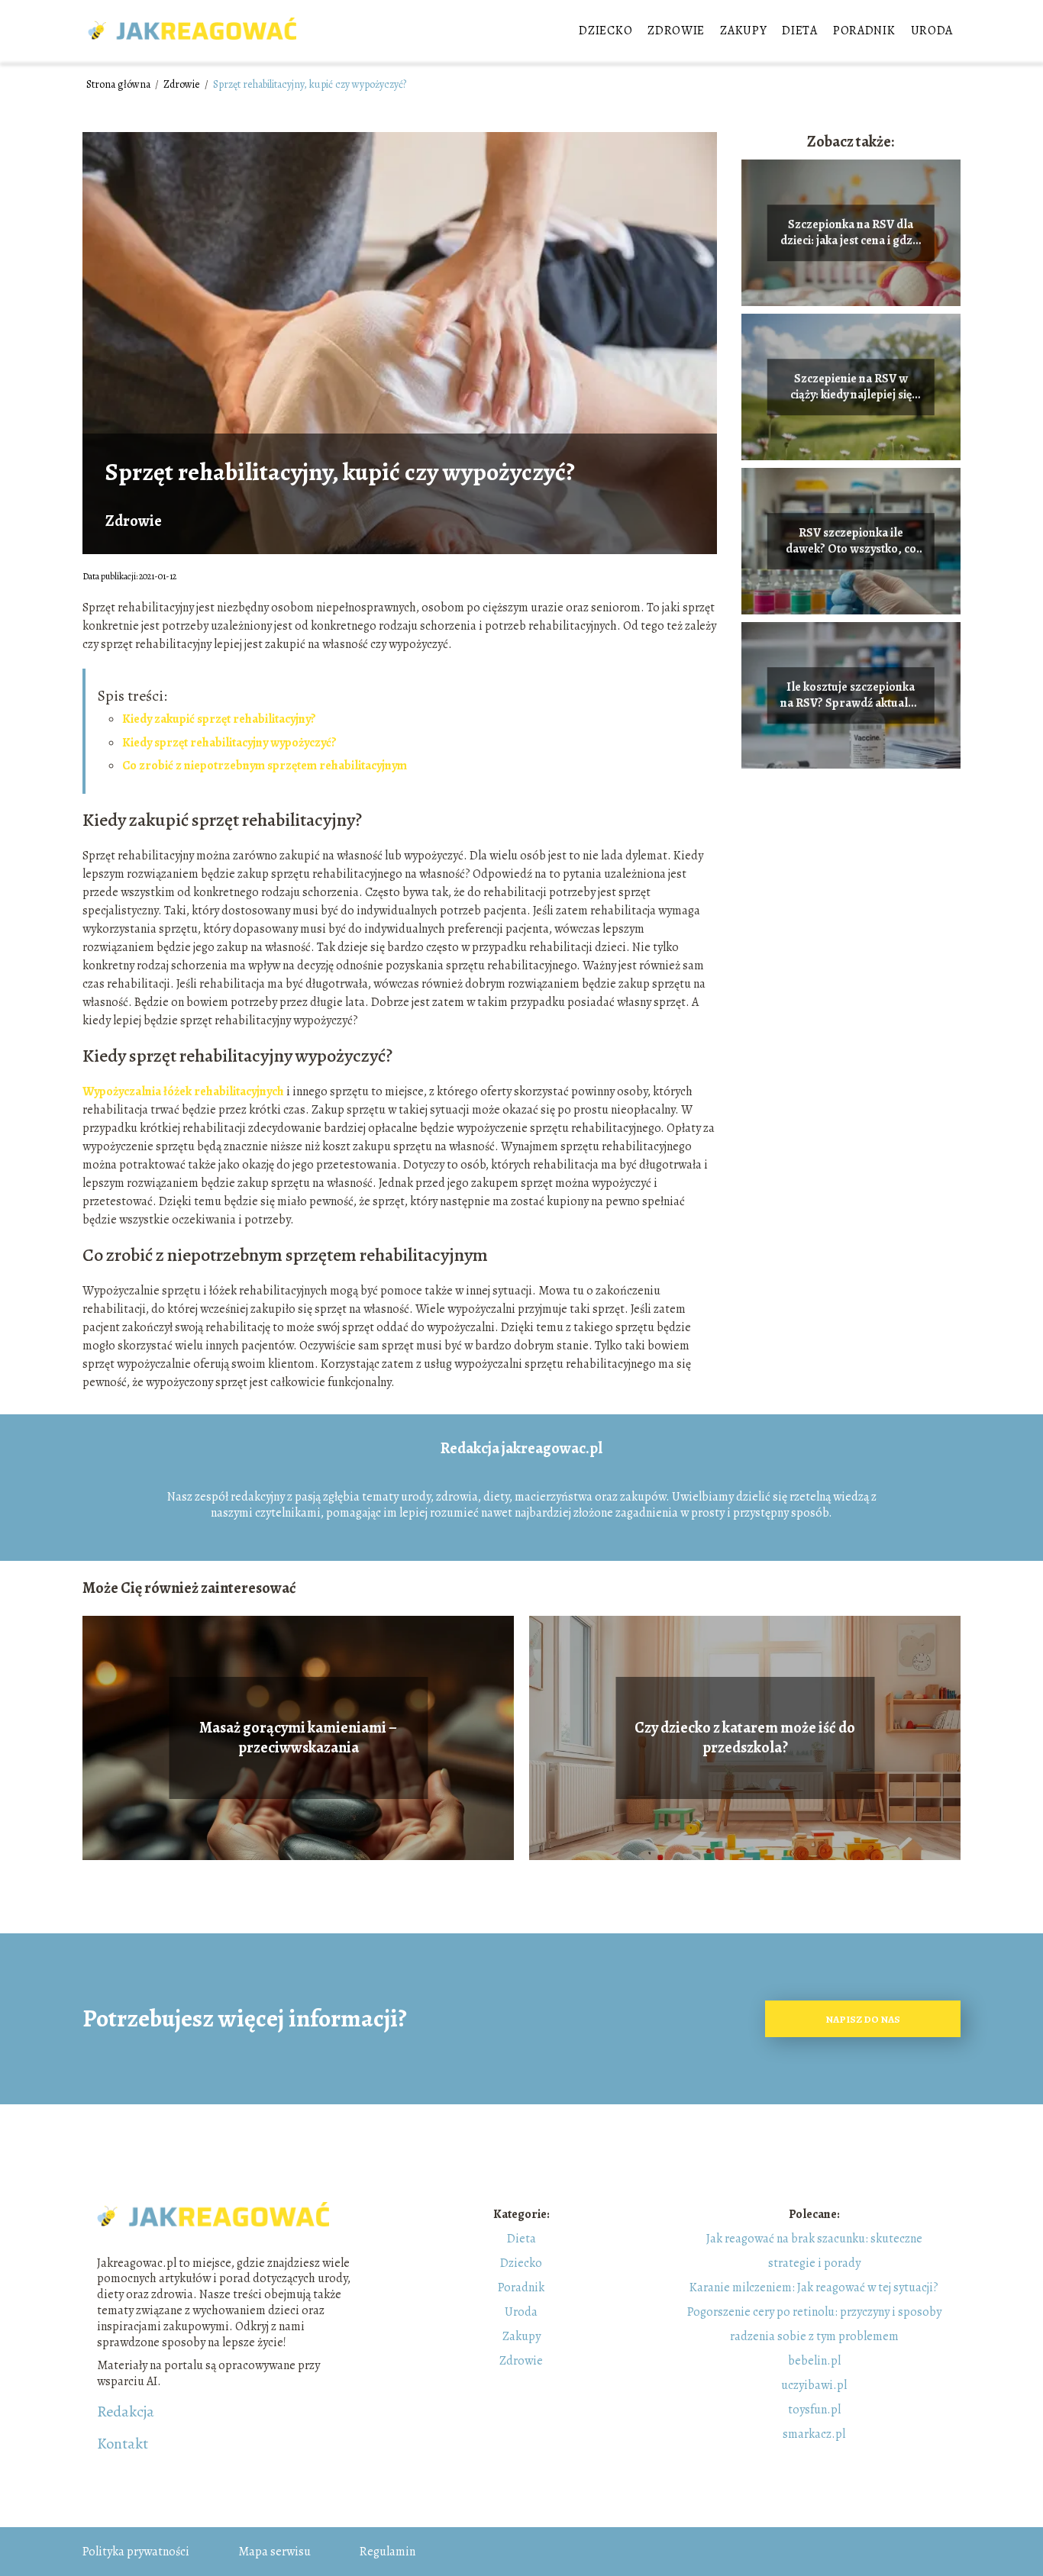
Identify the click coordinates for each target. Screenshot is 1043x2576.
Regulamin (387, 2552)
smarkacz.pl (814, 2434)
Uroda (932, 31)
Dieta (800, 31)
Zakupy (743, 31)
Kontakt (123, 2444)
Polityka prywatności (136, 2552)
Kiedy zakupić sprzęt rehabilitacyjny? (219, 719)
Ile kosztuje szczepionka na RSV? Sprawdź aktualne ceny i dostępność (851, 695)
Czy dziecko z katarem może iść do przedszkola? (745, 1738)
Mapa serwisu (274, 2552)
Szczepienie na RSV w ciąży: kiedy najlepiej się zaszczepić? (851, 387)
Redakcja (126, 2412)
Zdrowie (676, 31)
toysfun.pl (814, 2410)
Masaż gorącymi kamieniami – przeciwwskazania (298, 1738)
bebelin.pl (814, 2361)
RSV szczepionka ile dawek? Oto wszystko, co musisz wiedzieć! (851, 541)
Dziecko (605, 31)
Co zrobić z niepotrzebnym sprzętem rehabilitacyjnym (265, 766)
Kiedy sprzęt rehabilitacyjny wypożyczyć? (229, 743)
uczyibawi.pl (814, 2385)
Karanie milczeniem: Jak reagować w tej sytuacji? (814, 2287)
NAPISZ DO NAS (863, 2019)
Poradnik (864, 31)
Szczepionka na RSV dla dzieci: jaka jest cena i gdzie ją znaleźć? (851, 233)
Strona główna (119, 84)
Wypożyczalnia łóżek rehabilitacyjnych (183, 1091)
